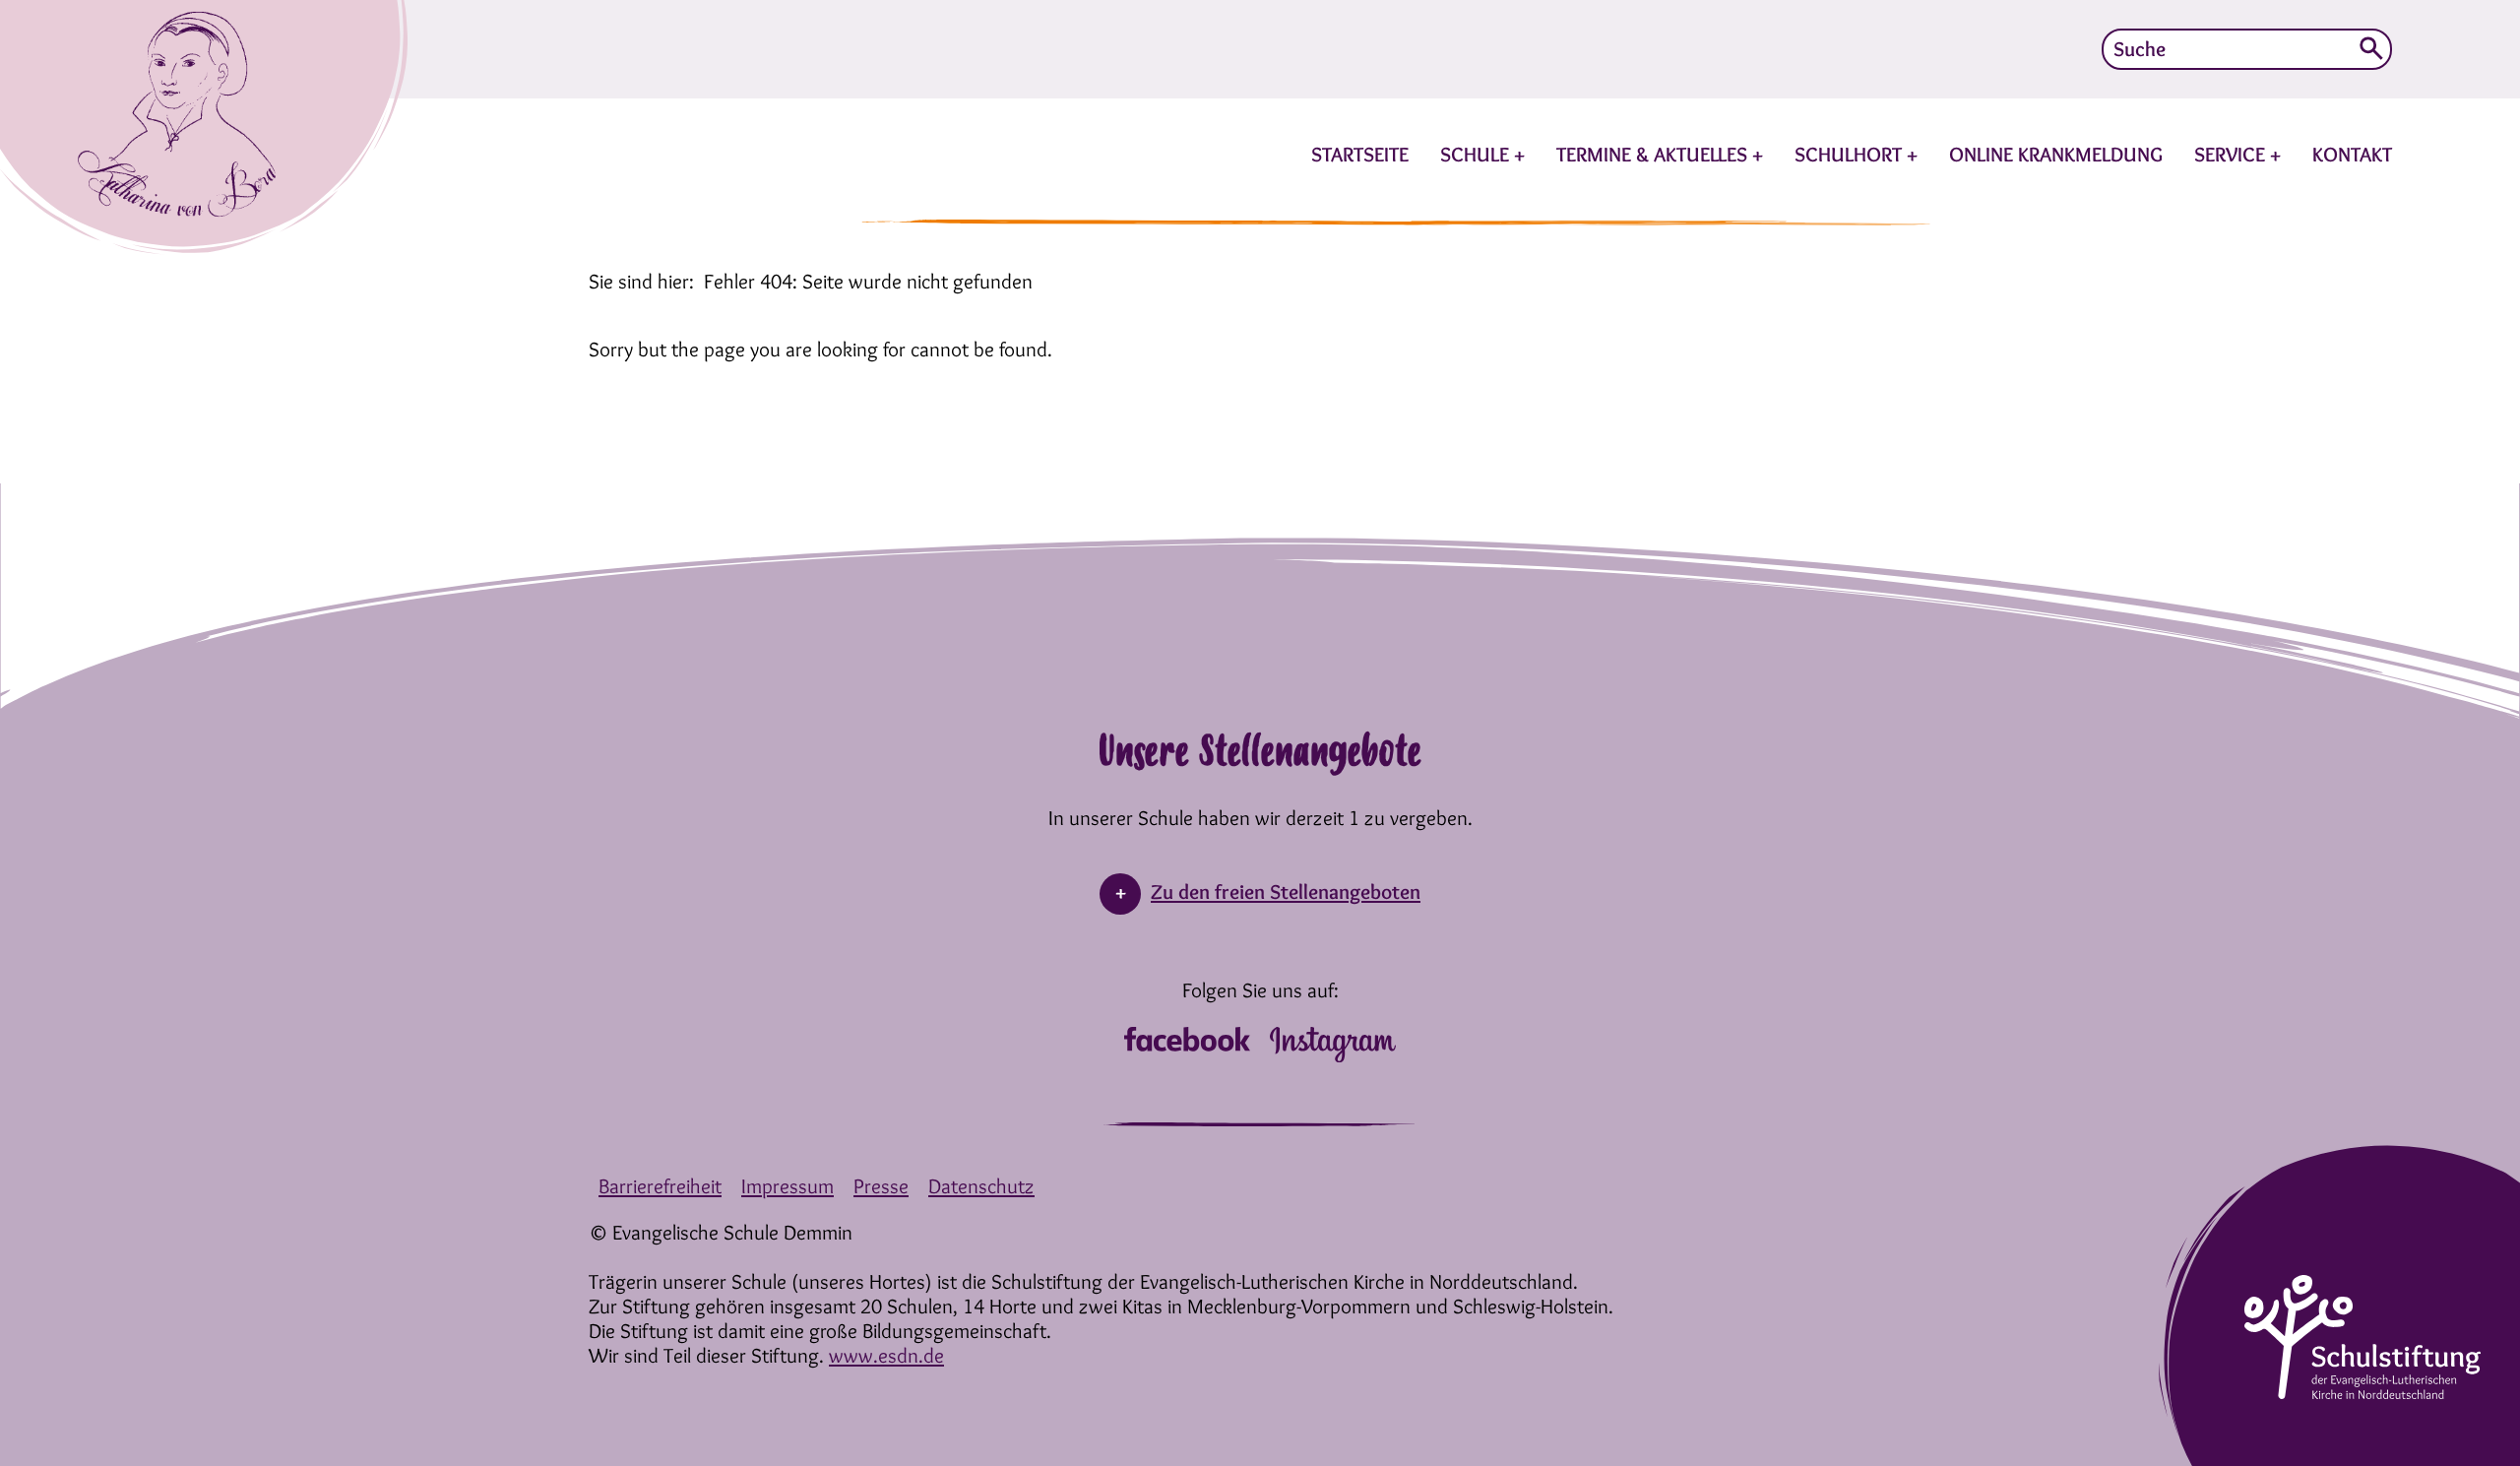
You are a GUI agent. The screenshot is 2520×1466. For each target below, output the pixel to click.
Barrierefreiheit (660, 1186)
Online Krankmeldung (2056, 154)
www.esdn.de (886, 1355)
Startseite (1360, 154)
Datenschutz (981, 1186)
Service (2232, 154)
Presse (881, 1186)
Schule (1477, 154)
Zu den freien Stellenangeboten (1286, 892)
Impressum (787, 1186)
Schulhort (1851, 154)
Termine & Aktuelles (1654, 154)
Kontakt (2352, 154)
